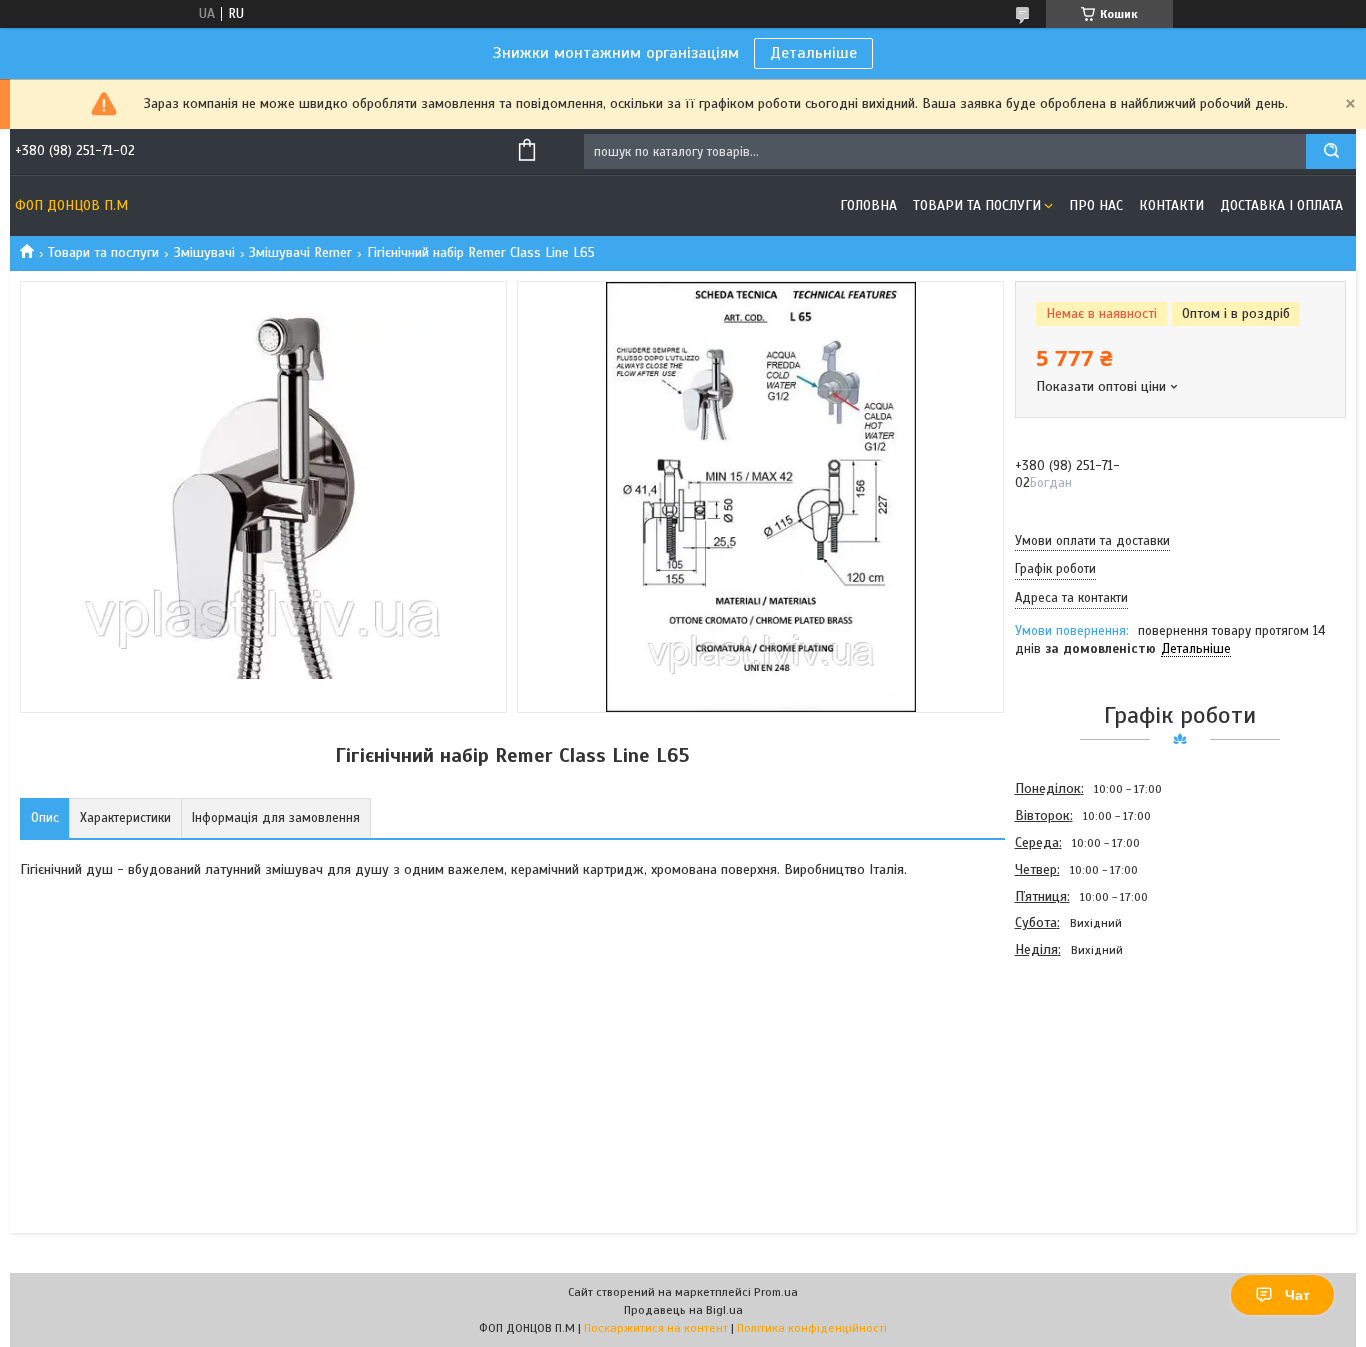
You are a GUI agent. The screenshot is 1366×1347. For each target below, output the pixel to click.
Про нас (1096, 205)
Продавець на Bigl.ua (683, 1310)
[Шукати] (1331, 151)
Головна (868, 205)
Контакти (1171, 205)
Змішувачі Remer (300, 252)
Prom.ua (776, 1292)
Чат (1297, 1295)
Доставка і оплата (1281, 205)
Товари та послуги (977, 205)
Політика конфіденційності (812, 1328)
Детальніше (813, 53)
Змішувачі (204, 252)
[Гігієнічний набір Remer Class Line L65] (1086, 1071)
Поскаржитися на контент (656, 1328)
